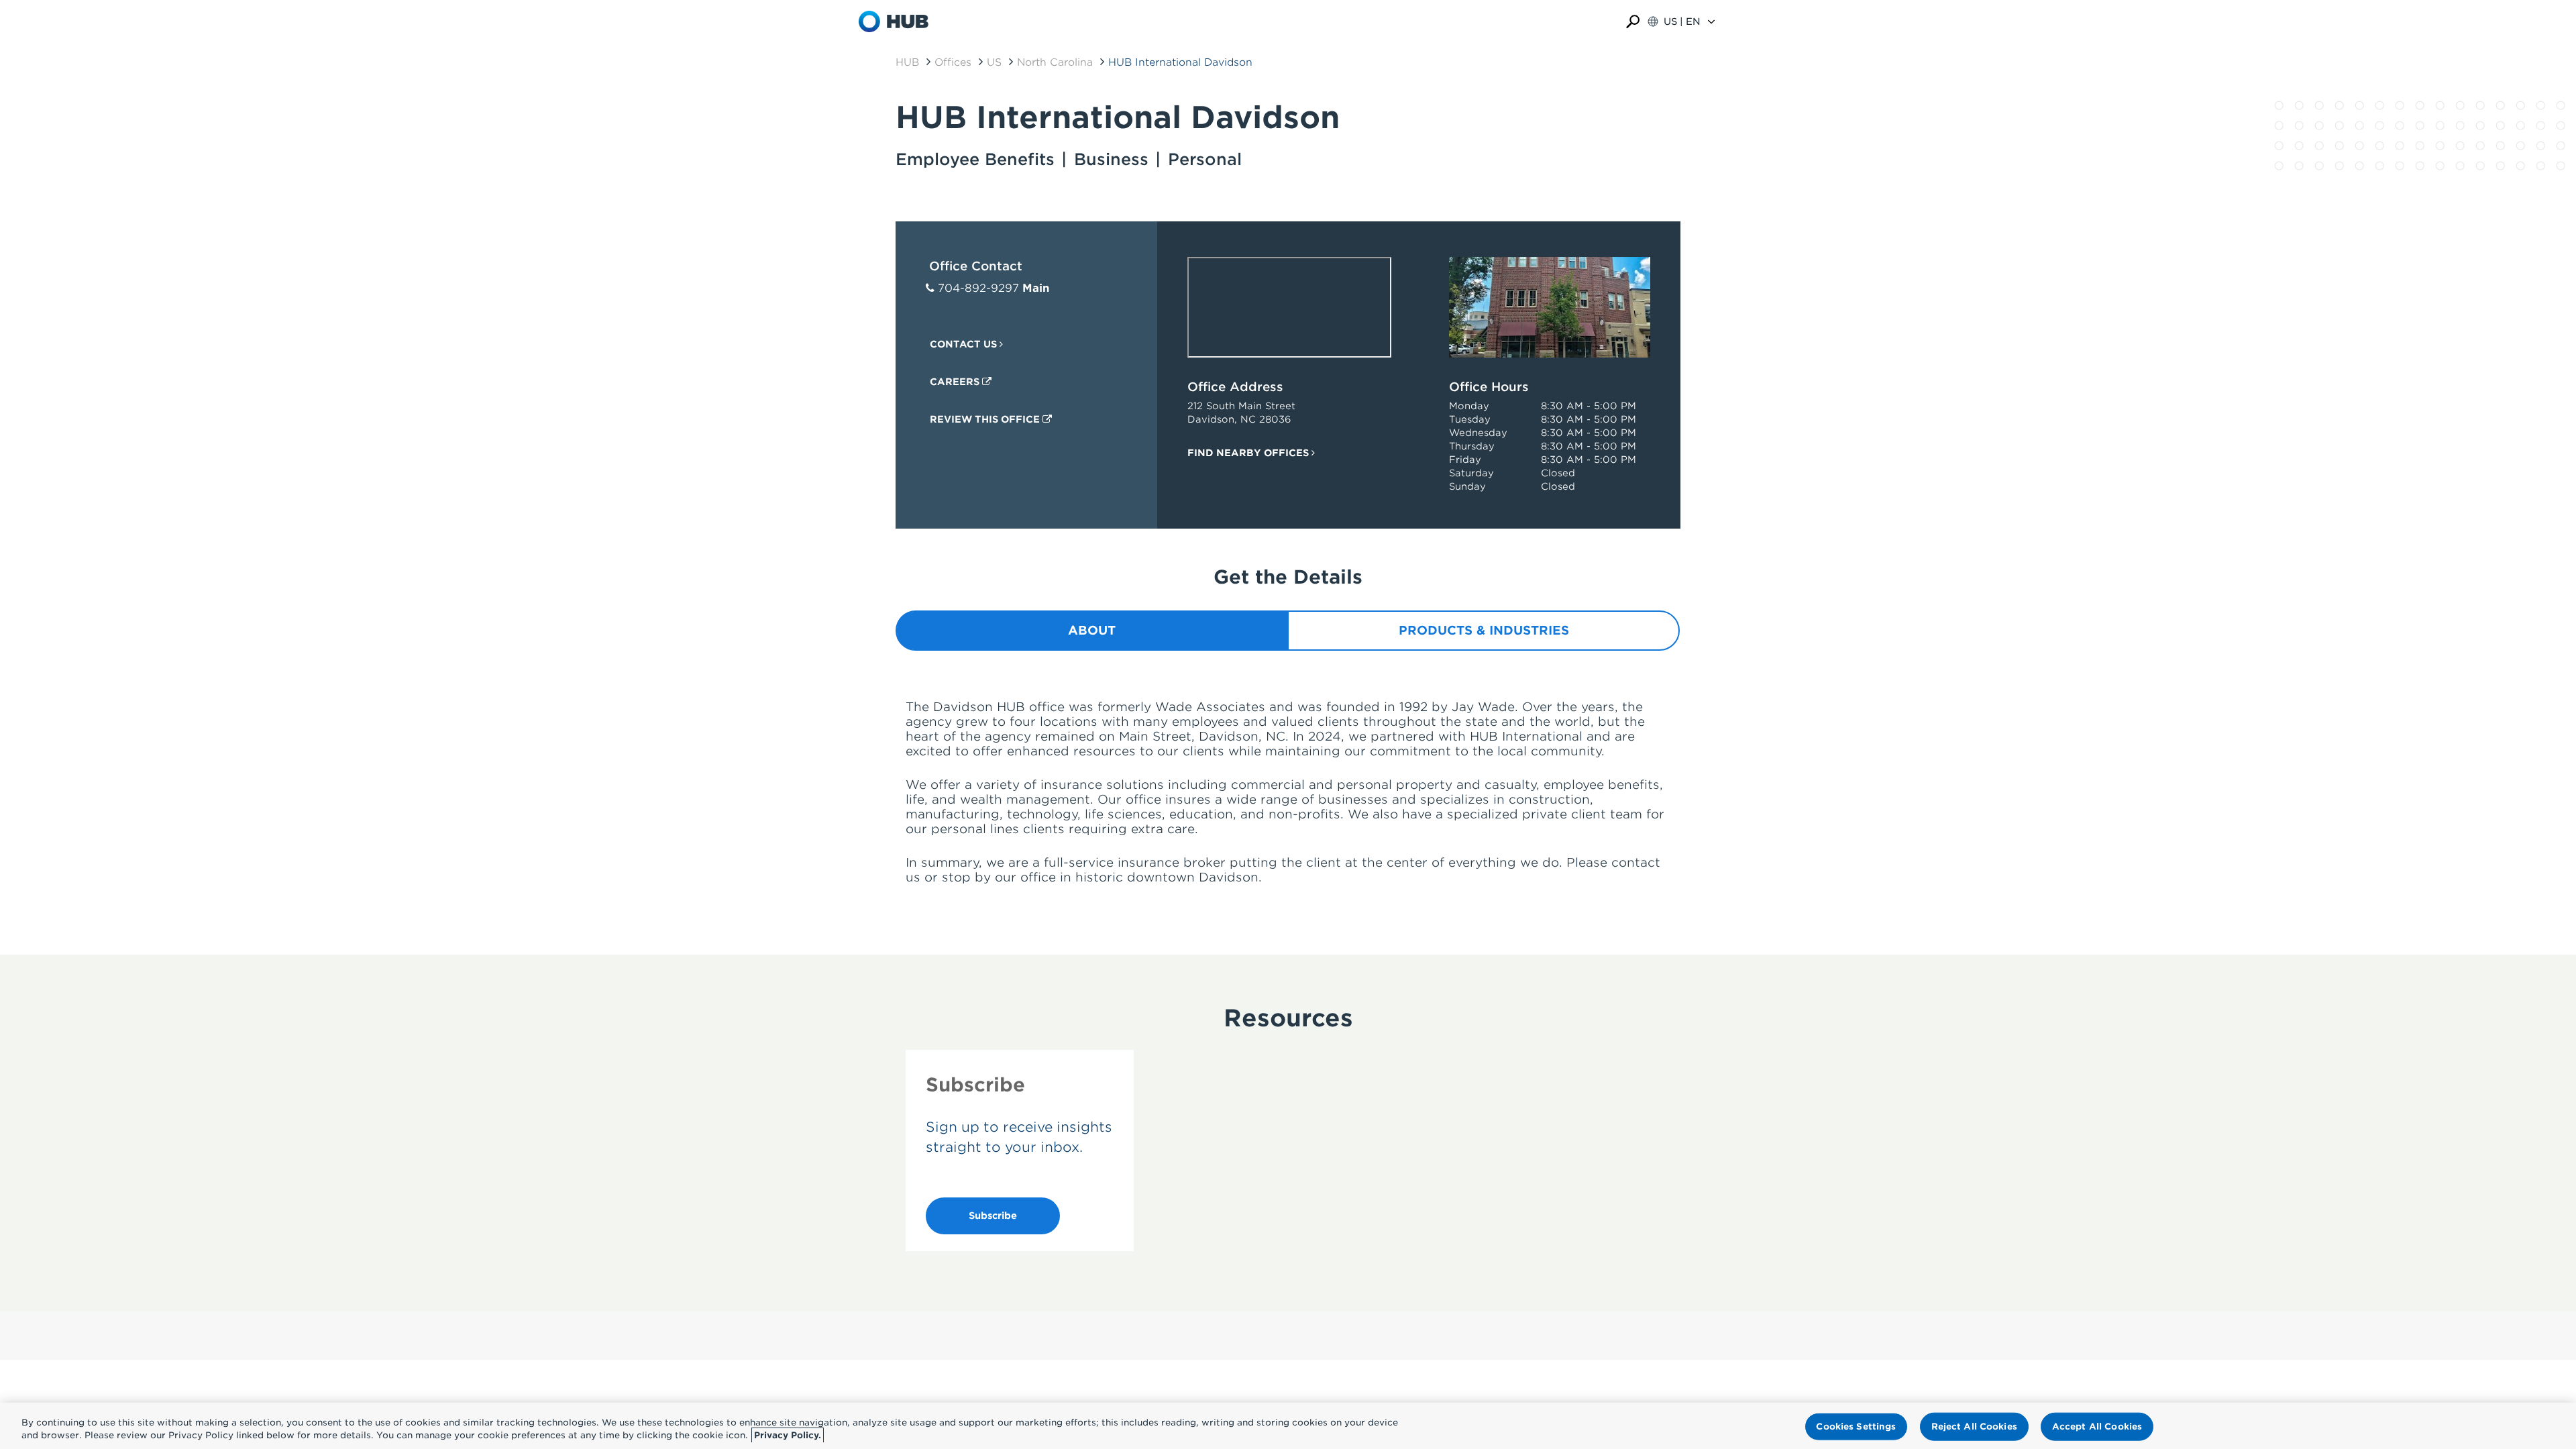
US (994, 62)
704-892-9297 (978, 288)
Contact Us (965, 344)
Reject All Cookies (1974, 1427)
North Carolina (1055, 62)
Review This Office (986, 419)
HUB (907, 62)
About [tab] (1092, 630)
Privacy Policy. (788, 1435)
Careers (956, 382)
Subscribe (993, 1216)
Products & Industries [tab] (1484, 630)
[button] (1633, 22)
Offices (953, 62)
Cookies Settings (1856, 1427)
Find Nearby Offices (1249, 453)
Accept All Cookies (2097, 1427)
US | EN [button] (1682, 21)
